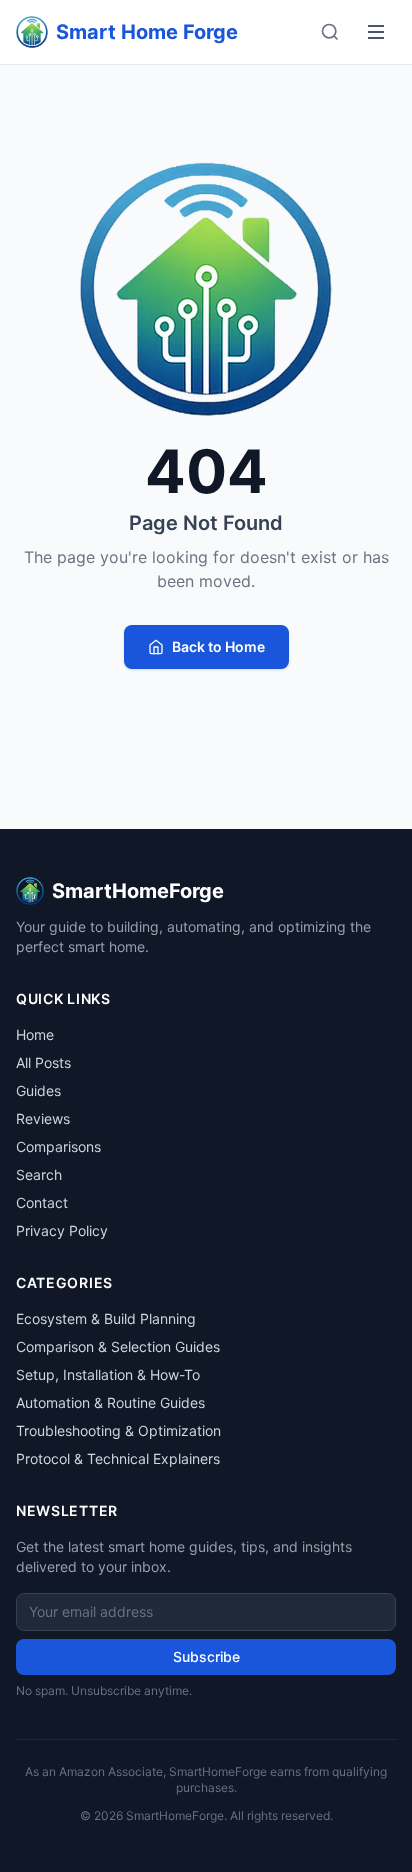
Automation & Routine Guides (110, 1402)
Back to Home (218, 646)
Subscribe (206, 1656)
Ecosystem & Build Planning (106, 1318)
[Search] (330, 32)
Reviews (43, 1118)
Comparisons (58, 1146)
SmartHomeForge (138, 891)
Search (39, 1174)
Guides (38, 1090)
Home (35, 1034)
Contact (42, 1202)
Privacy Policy (62, 1230)
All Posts (43, 1062)
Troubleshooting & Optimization (118, 1430)
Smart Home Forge (147, 32)
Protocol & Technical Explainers (118, 1458)
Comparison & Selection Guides (118, 1346)
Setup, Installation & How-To (108, 1374)
